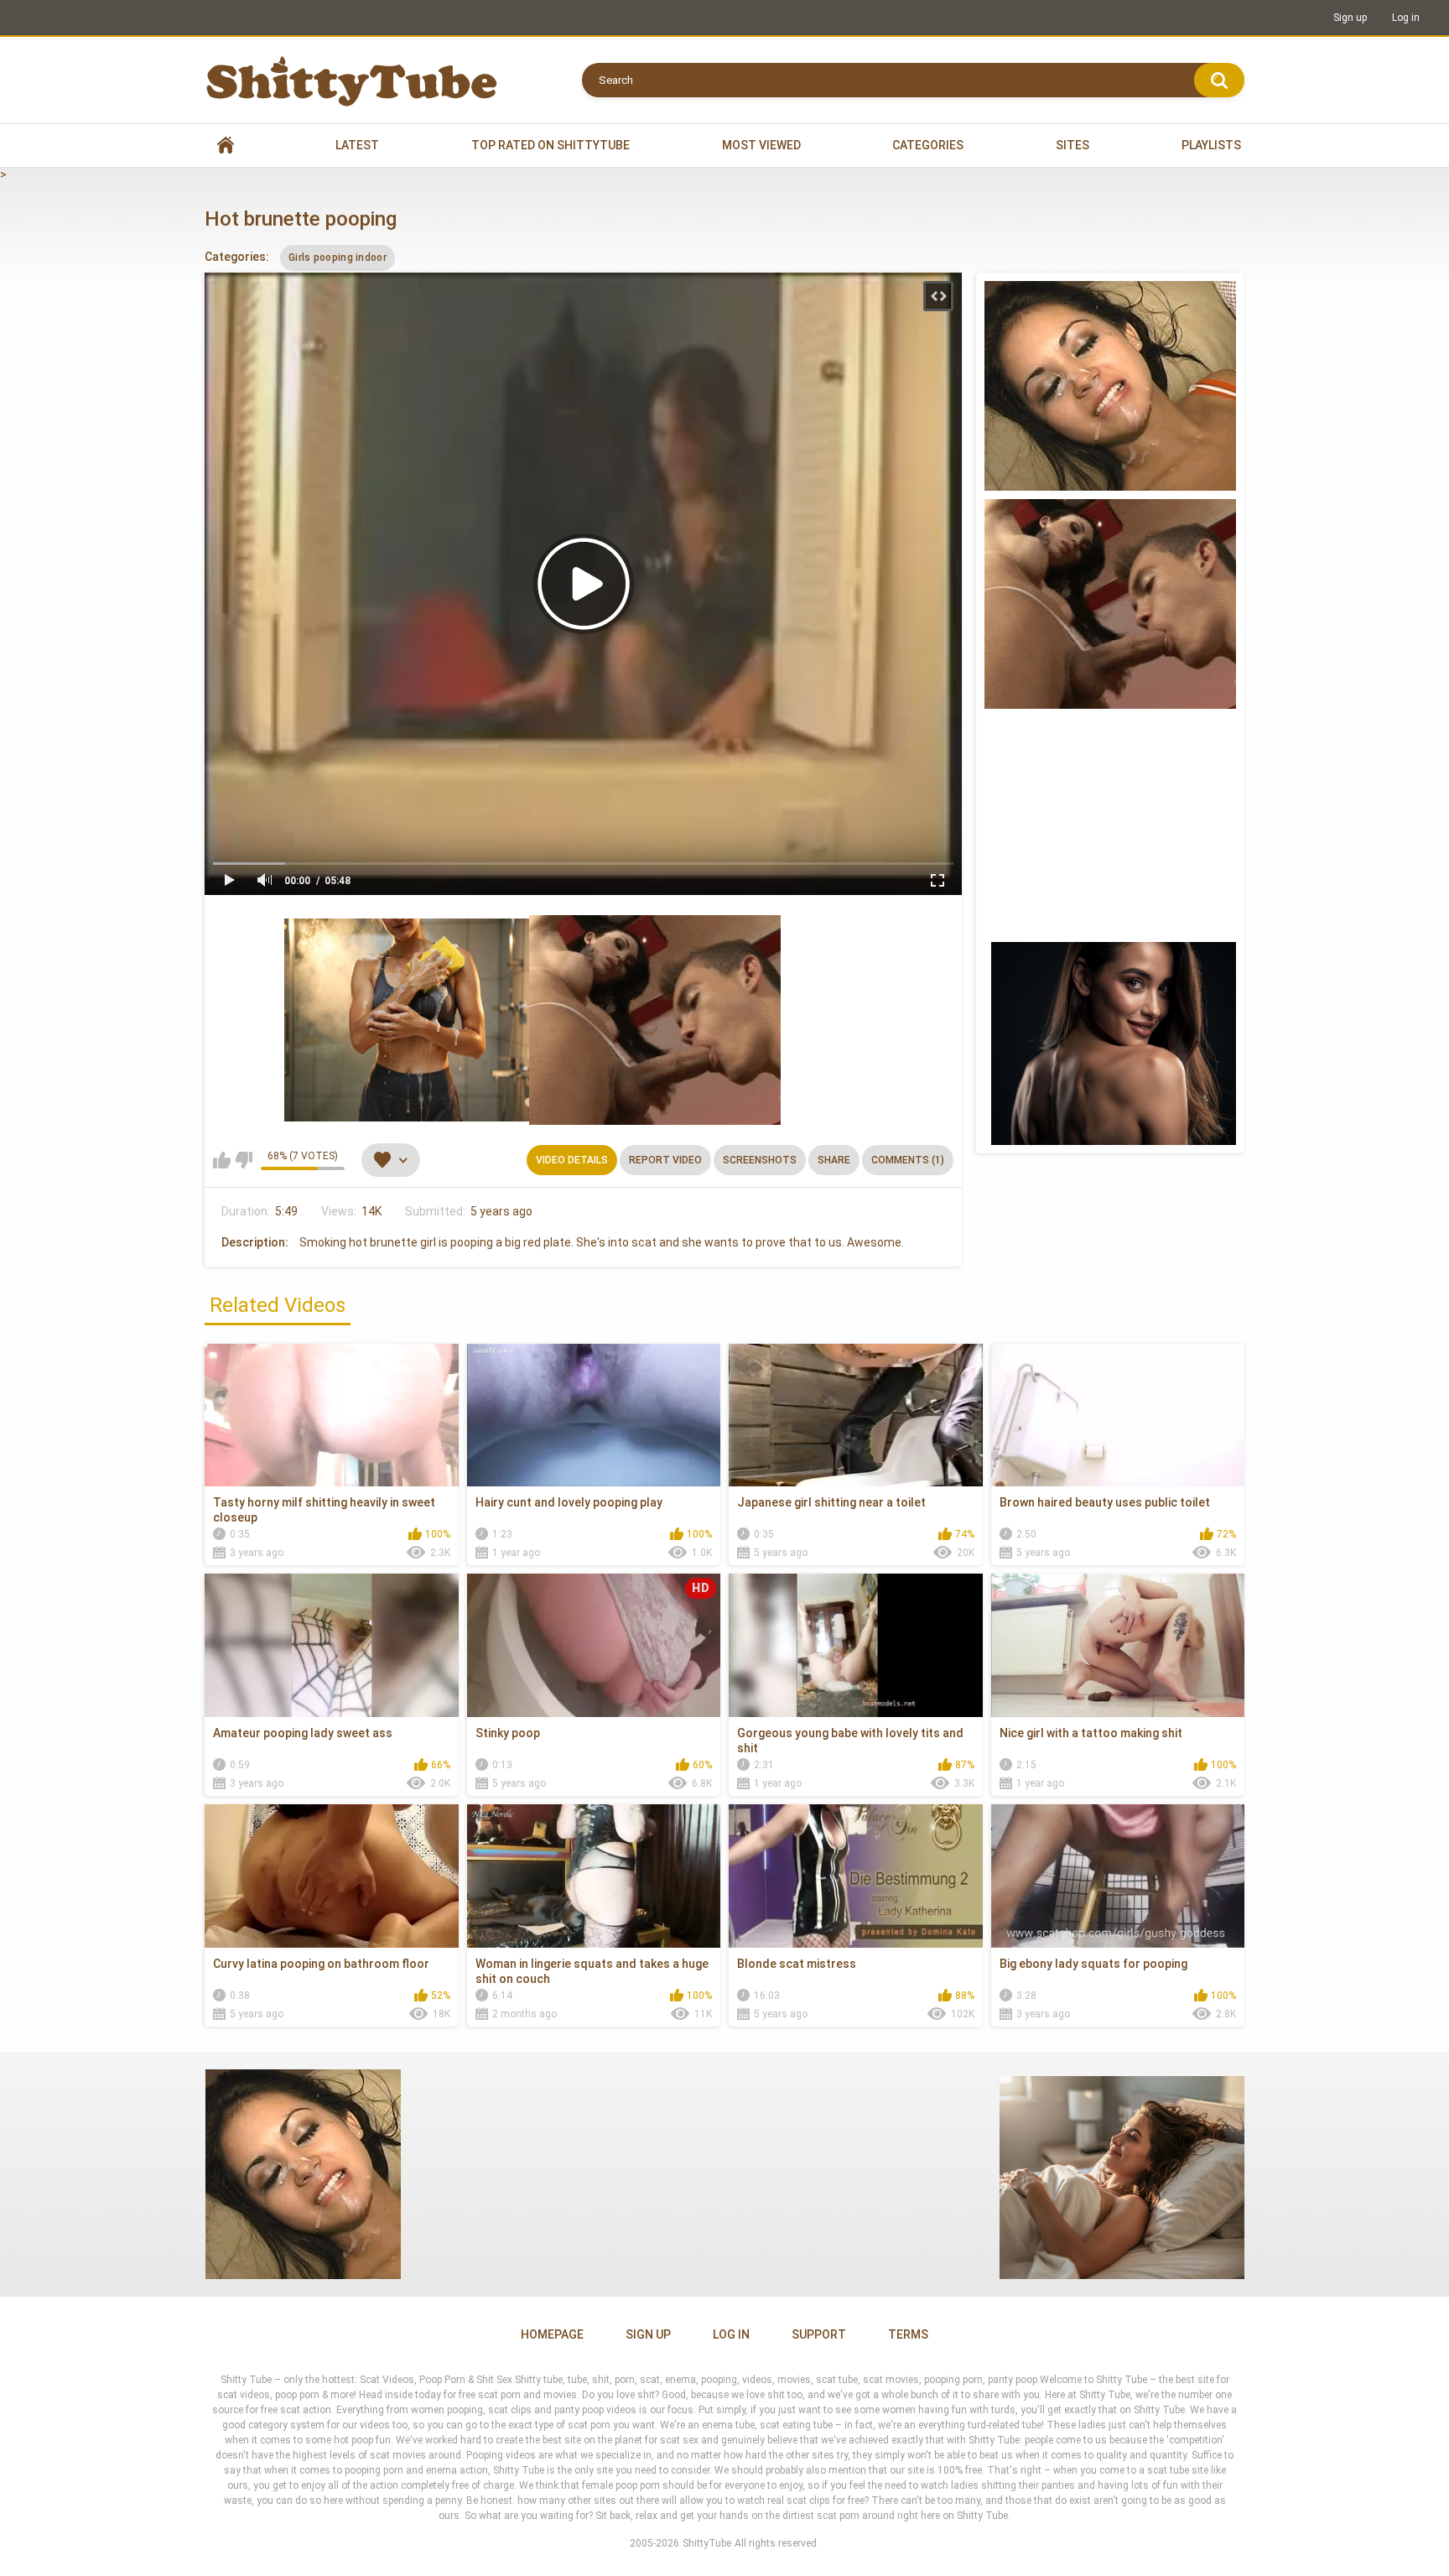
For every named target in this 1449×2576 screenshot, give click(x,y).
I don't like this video (244, 1160)
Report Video (665, 1160)
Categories (928, 145)
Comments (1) (908, 1160)
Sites (1072, 145)
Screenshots (760, 1160)
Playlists (1211, 145)
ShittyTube (707, 2543)
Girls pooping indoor (338, 258)
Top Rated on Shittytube (551, 145)
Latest (357, 145)
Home (226, 146)
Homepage (552, 2334)
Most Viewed (761, 145)
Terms (908, 2334)
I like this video (222, 1160)
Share (834, 1160)
